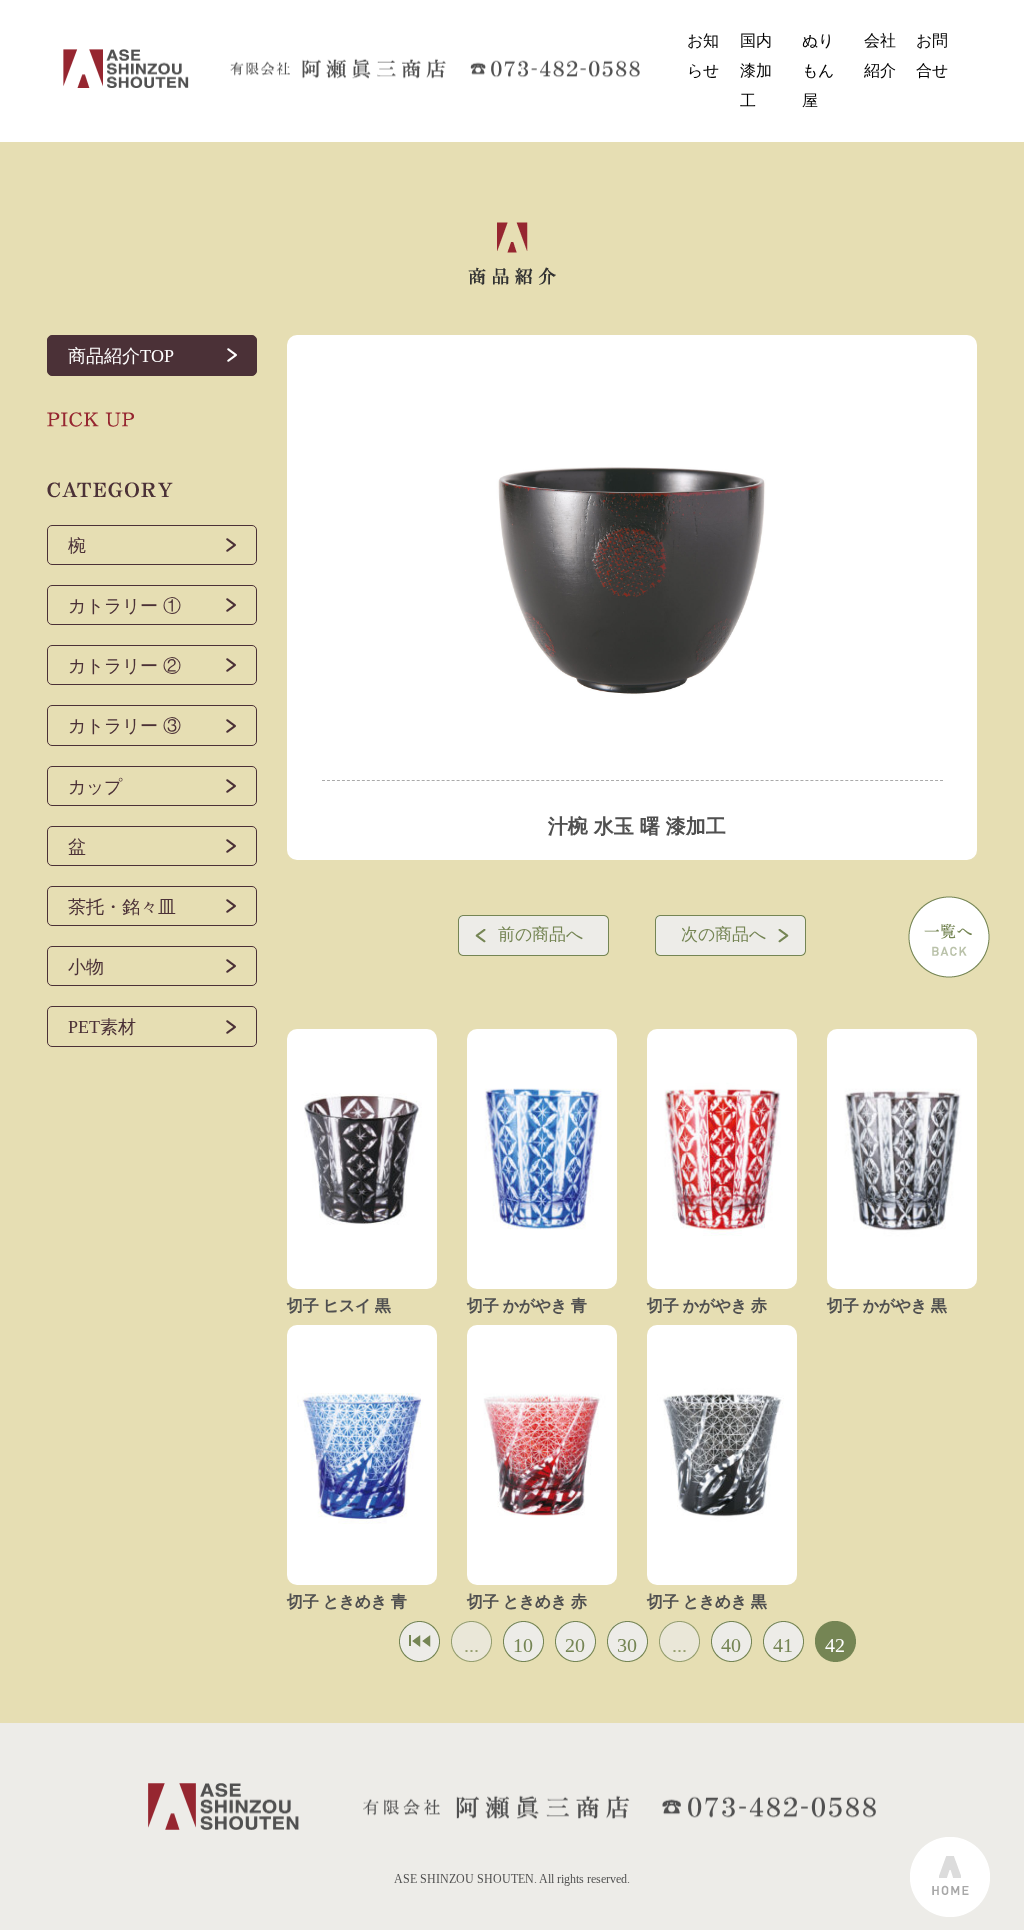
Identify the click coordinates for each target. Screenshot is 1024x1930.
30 (627, 1645)
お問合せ (932, 55)
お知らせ (703, 55)
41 (783, 1645)
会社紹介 (880, 55)
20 (575, 1645)
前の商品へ (540, 934)
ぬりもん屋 (818, 71)
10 (523, 1645)
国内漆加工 (756, 71)
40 (731, 1645)
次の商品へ (723, 934)
